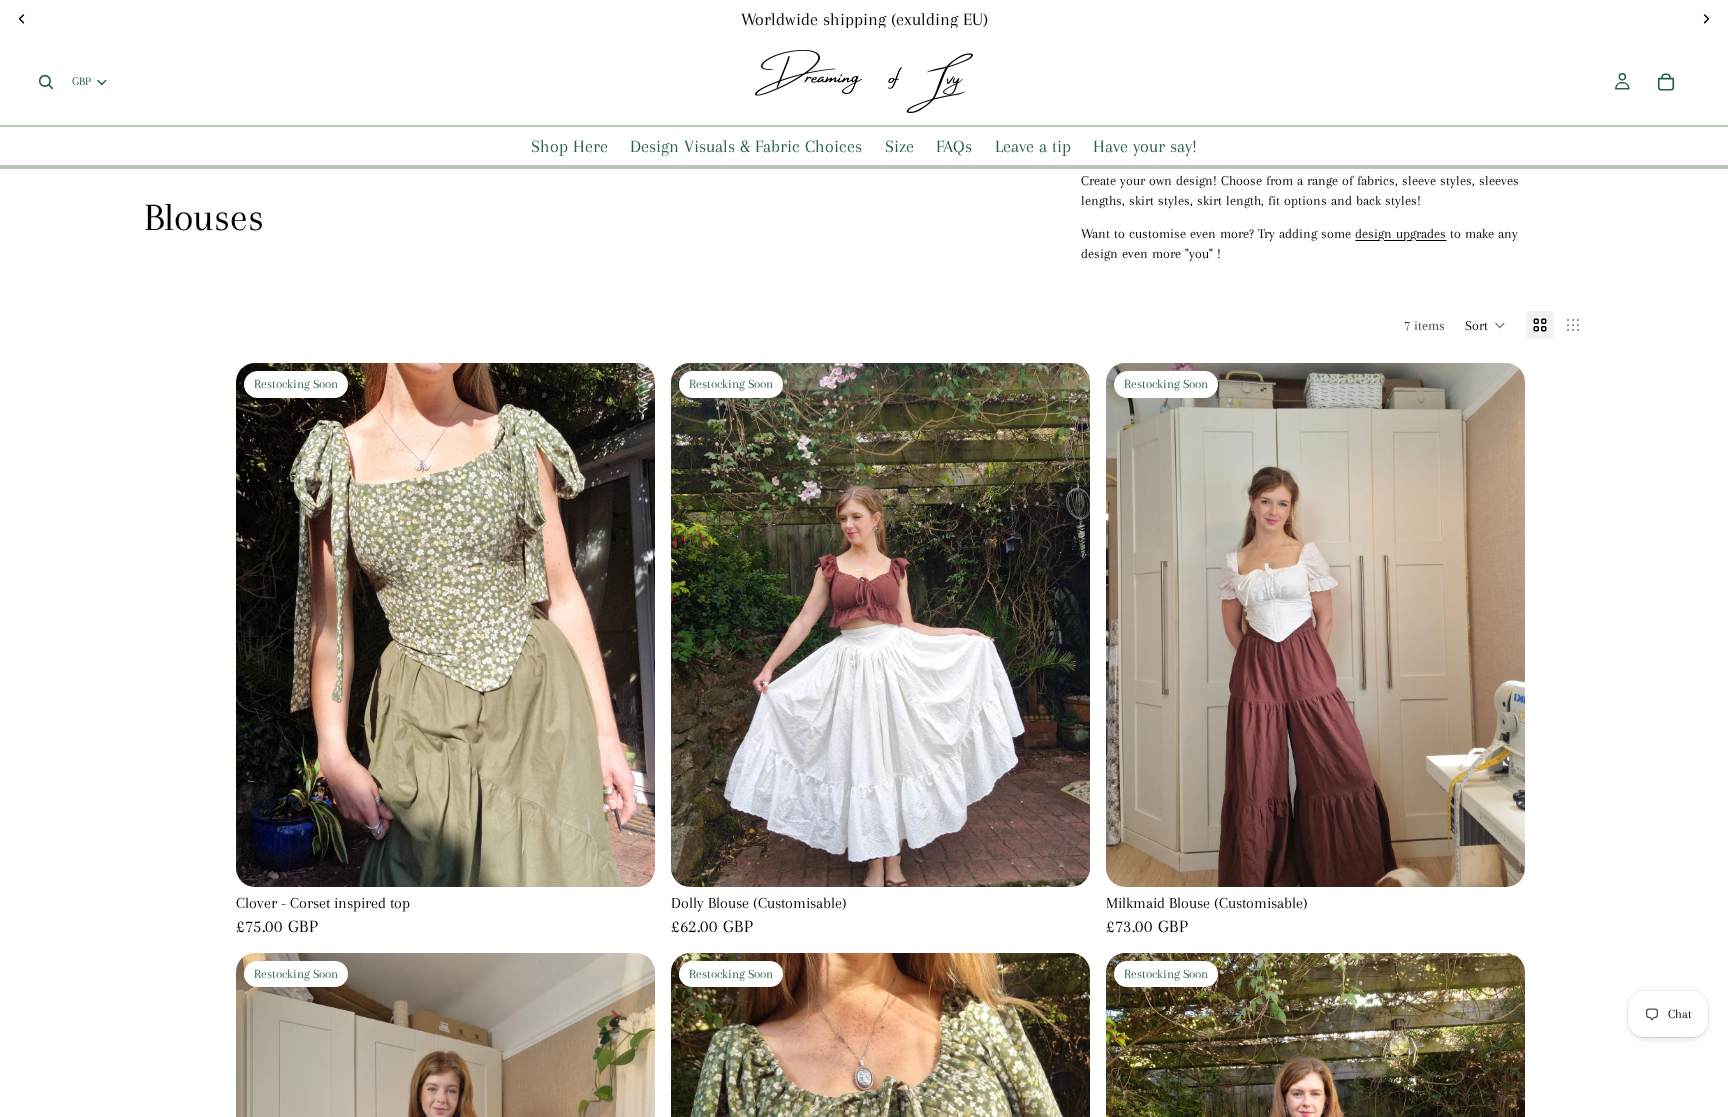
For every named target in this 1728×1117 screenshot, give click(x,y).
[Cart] (1666, 82)
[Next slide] (1060, 625)
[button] (1485, 325)
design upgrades (1400, 233)
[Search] (46, 82)
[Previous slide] (701, 625)
